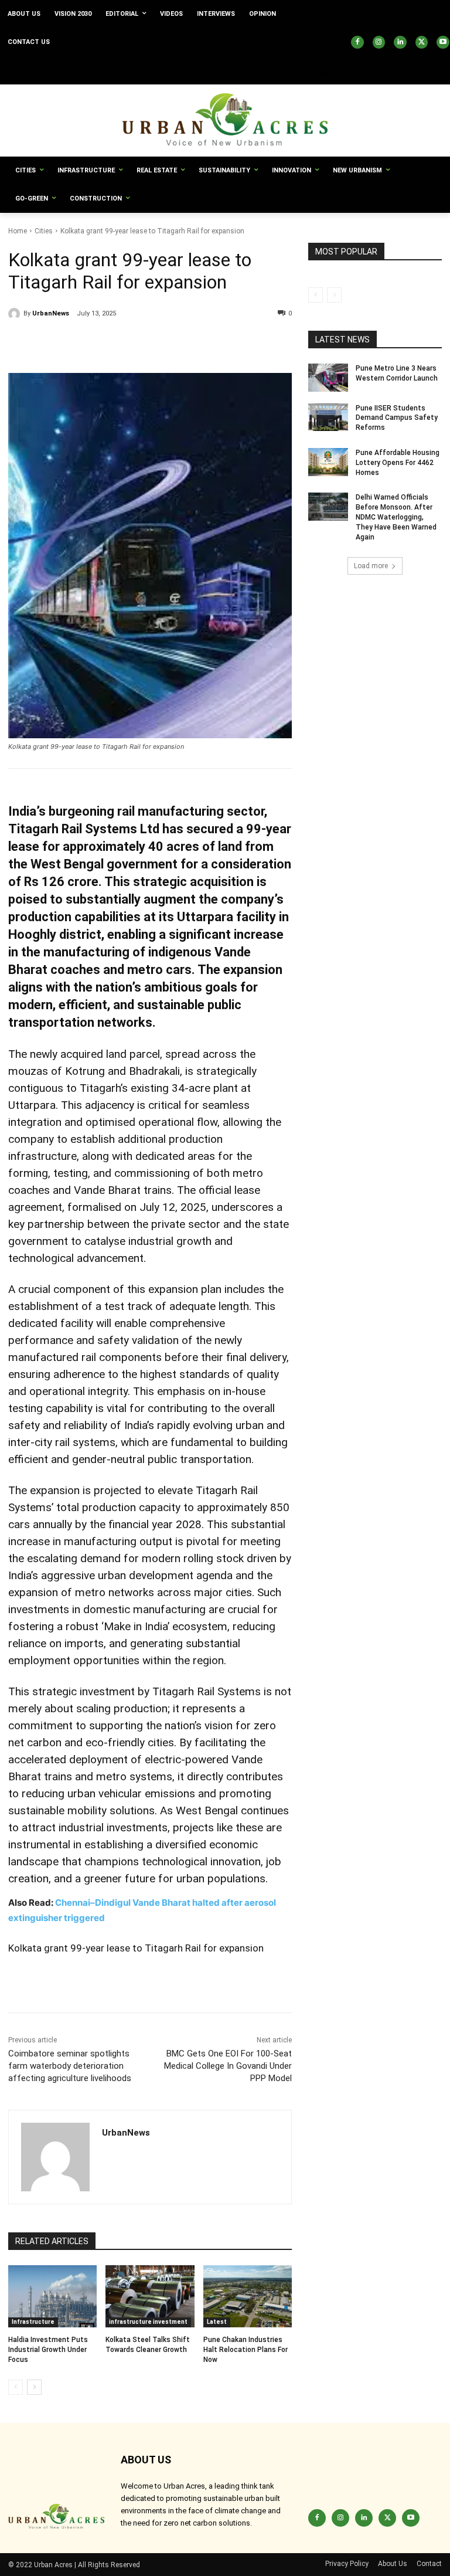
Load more (371, 566)
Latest (217, 2322)
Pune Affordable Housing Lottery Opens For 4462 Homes (398, 463)
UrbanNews (51, 313)
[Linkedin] (400, 42)
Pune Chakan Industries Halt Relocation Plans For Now (246, 2350)
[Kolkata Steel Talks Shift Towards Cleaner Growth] (150, 2296)
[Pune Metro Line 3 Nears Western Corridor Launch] (328, 378)
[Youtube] (443, 42)
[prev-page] (16, 2387)
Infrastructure (33, 2322)
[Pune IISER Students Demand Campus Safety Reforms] (328, 418)
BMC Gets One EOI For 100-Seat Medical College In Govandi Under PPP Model (228, 2066)
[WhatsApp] (128, 344)
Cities (44, 231)
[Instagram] (379, 42)
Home (18, 231)
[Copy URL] (20, 344)
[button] (323, 71)
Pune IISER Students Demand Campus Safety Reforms (397, 418)
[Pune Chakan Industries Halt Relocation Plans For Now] (248, 2296)
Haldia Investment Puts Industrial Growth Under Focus (48, 2350)
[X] (422, 42)
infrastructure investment (148, 2322)
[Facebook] (357, 42)
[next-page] (34, 2387)
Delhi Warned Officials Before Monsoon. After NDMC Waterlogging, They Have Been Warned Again (396, 517)
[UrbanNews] (16, 314)
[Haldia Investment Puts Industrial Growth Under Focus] (52, 2296)
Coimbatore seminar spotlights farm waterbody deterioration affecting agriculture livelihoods (70, 2066)
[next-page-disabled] (334, 295)
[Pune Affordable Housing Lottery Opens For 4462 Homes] (328, 462)
